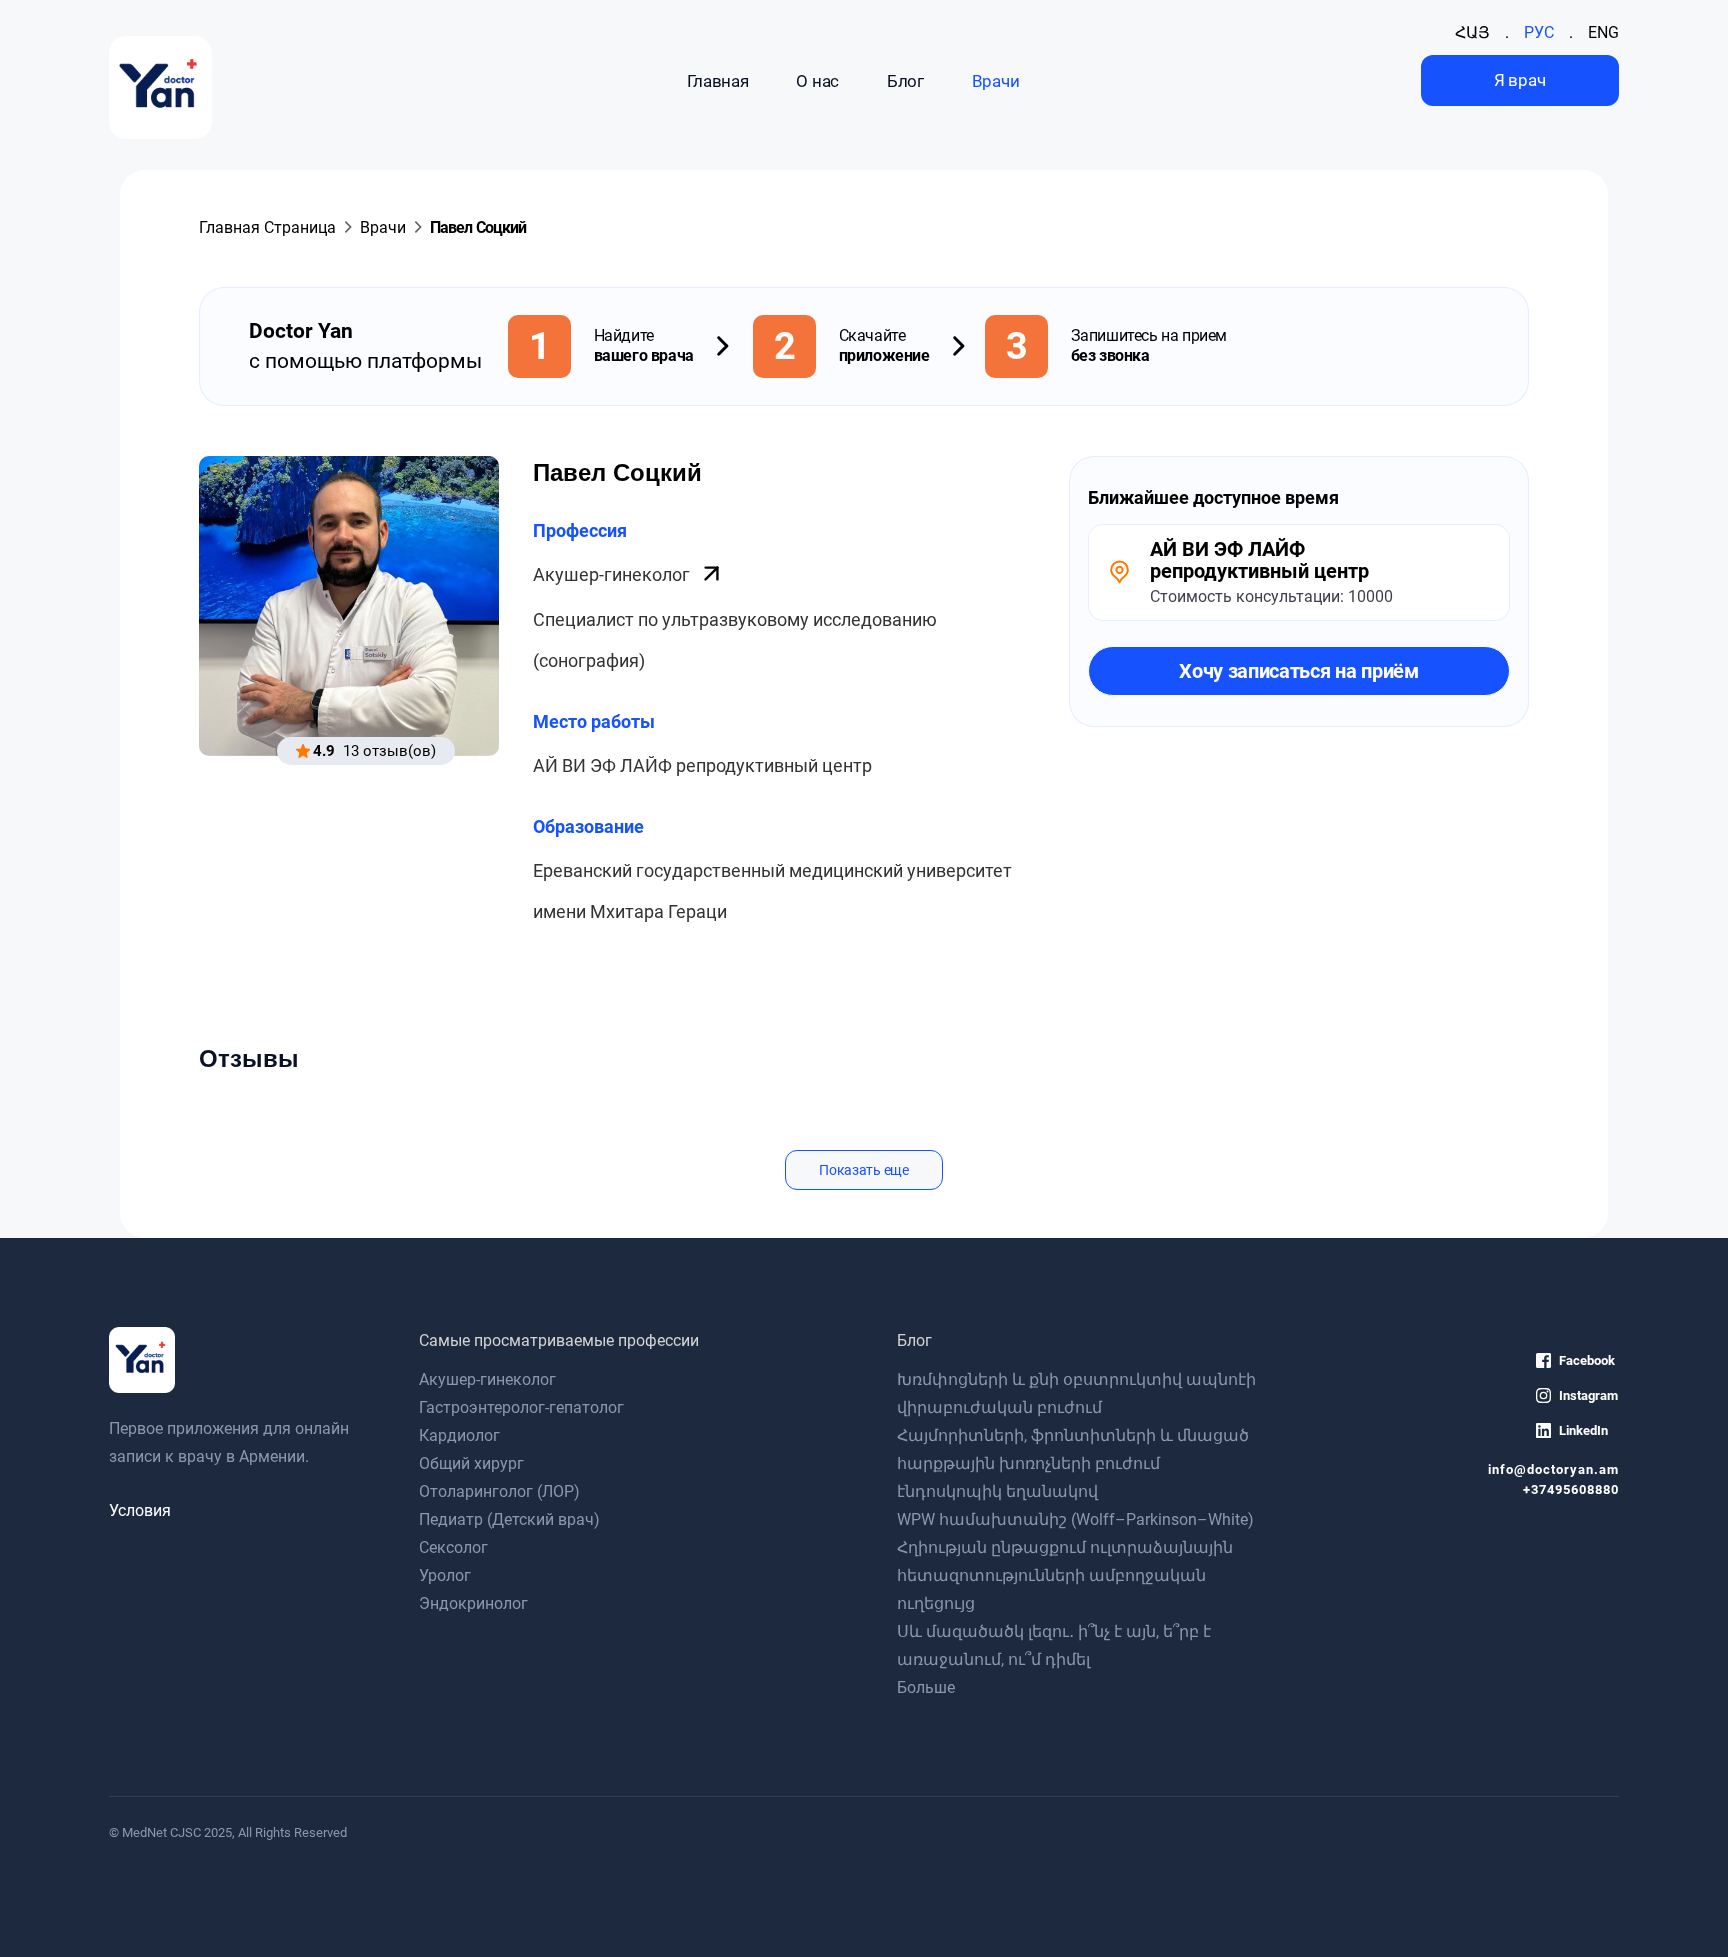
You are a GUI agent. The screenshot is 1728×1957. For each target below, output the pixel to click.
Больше (926, 1687)
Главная (718, 81)
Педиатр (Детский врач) (509, 1519)
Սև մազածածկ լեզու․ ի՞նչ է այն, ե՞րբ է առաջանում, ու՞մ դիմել (1054, 1645)
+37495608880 (1571, 1489)
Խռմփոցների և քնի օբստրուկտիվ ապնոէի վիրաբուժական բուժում (1076, 1393)
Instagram (1588, 1395)
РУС (1539, 32)
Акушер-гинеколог (613, 574)
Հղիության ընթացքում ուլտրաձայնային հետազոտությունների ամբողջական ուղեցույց (1065, 1575)
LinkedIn (1583, 1430)
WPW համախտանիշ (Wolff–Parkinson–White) (1075, 1519)
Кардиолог (459, 1435)
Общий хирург (471, 1463)
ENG (1603, 32)
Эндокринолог (473, 1603)
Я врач (1519, 80)
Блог (905, 81)
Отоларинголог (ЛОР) (499, 1491)
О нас (817, 81)
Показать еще (863, 1170)
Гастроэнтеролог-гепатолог (521, 1407)
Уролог (445, 1575)
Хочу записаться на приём (1299, 671)
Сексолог (453, 1547)
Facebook (1587, 1360)
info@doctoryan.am (1553, 1469)
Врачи (995, 81)
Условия (140, 1510)
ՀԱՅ (1472, 32)
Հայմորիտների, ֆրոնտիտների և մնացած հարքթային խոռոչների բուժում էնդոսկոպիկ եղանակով (1073, 1463)
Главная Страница (267, 227)
